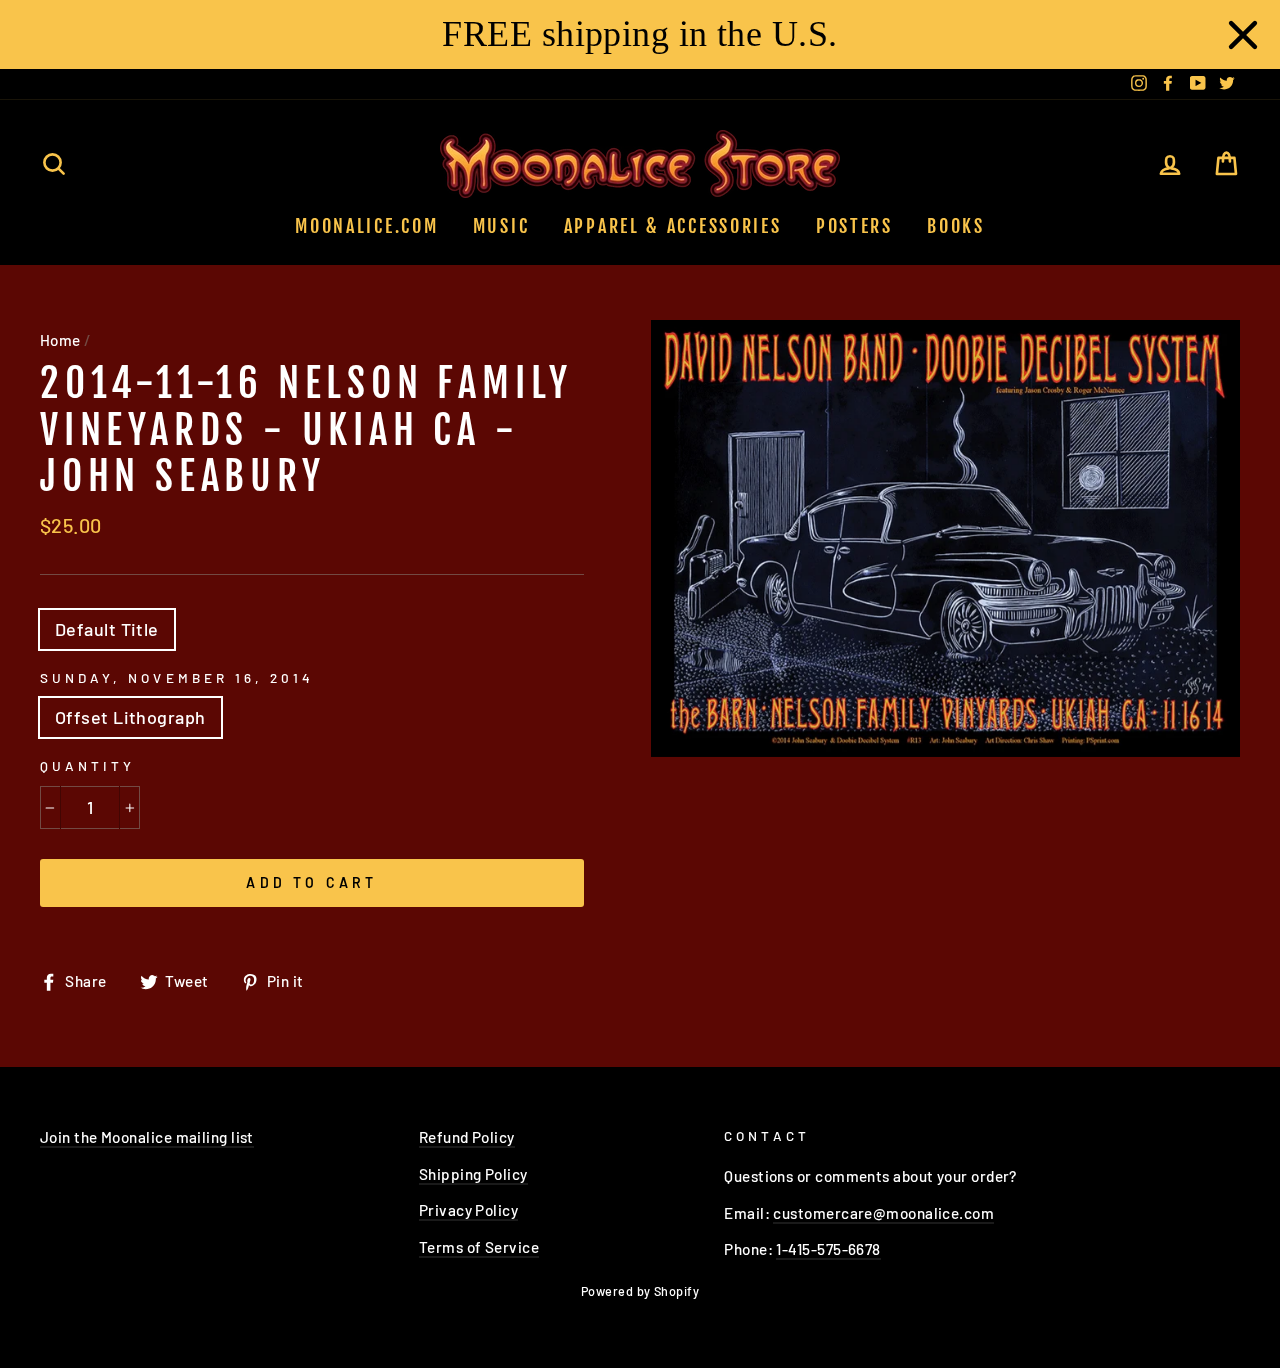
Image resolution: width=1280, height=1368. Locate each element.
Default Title (107, 629)
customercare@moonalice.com (883, 1213)
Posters (854, 226)
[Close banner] (1243, 35)
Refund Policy (467, 1137)
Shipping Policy (473, 1174)
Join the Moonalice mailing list (147, 1137)
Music (501, 226)
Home (60, 340)
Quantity (87, 765)
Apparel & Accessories (673, 226)
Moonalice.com (366, 226)
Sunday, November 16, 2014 (177, 677)
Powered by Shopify (640, 1291)
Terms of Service (479, 1247)
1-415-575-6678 (828, 1249)
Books (956, 226)
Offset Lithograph (130, 717)
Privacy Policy (468, 1210)
